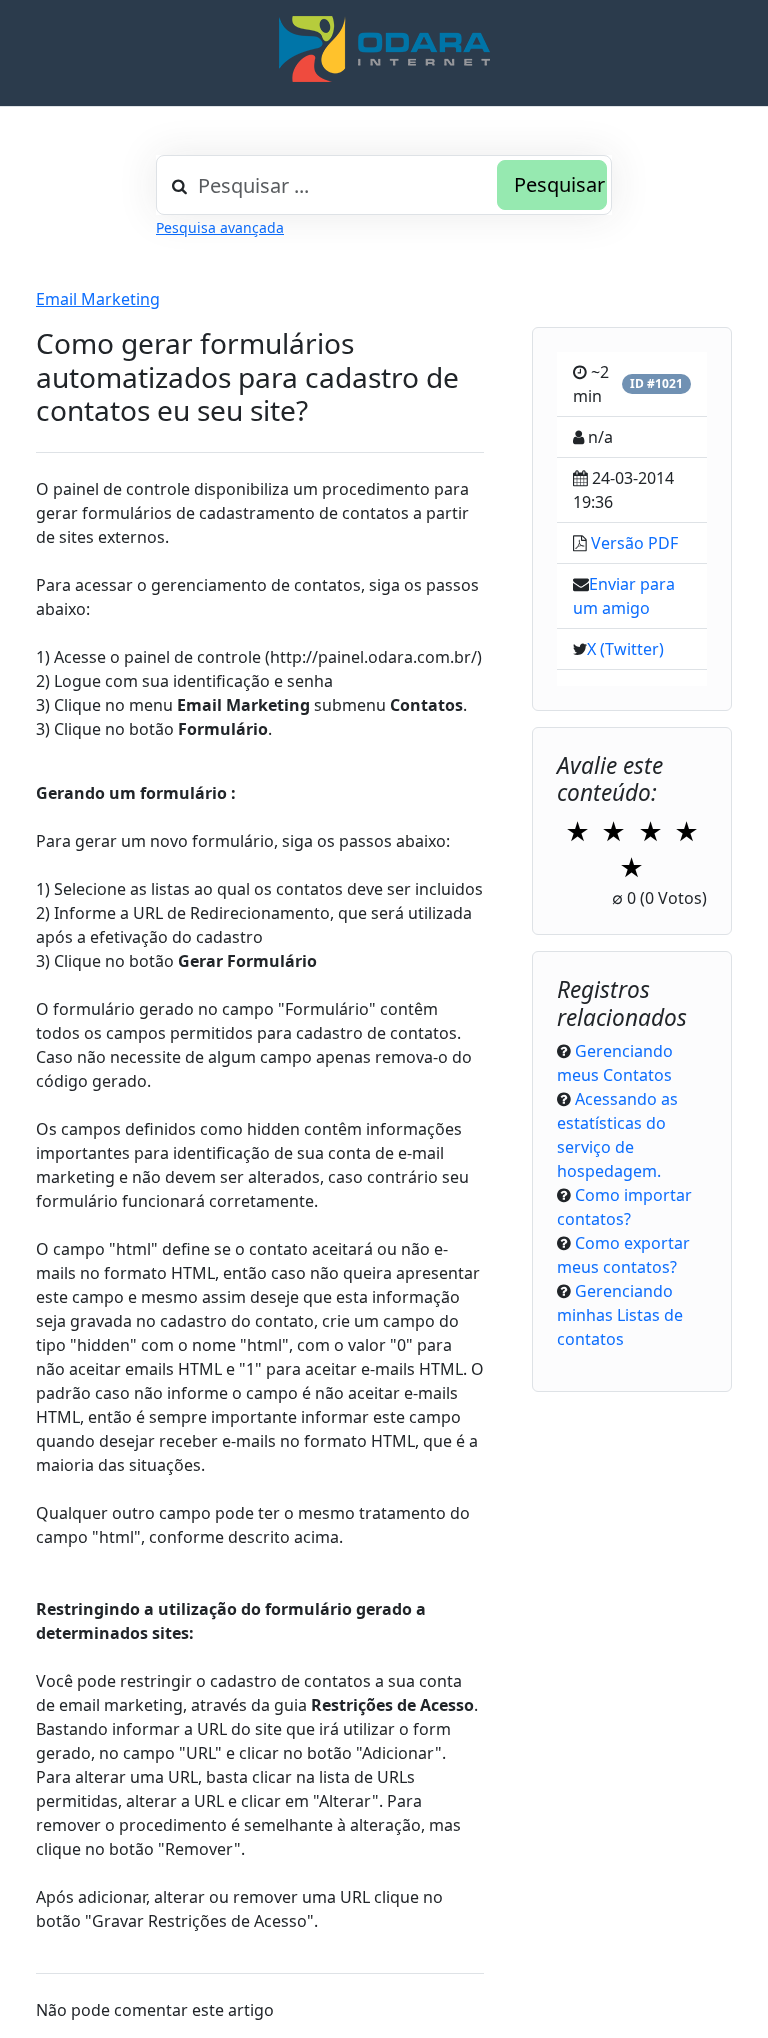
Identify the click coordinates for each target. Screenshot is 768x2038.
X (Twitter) (625, 649)
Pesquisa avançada (220, 227)
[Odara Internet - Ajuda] (384, 49)
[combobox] (384, 185)
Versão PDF (634, 543)
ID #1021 (656, 383)
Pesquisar (559, 184)
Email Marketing (98, 299)
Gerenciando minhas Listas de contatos (620, 1315)
